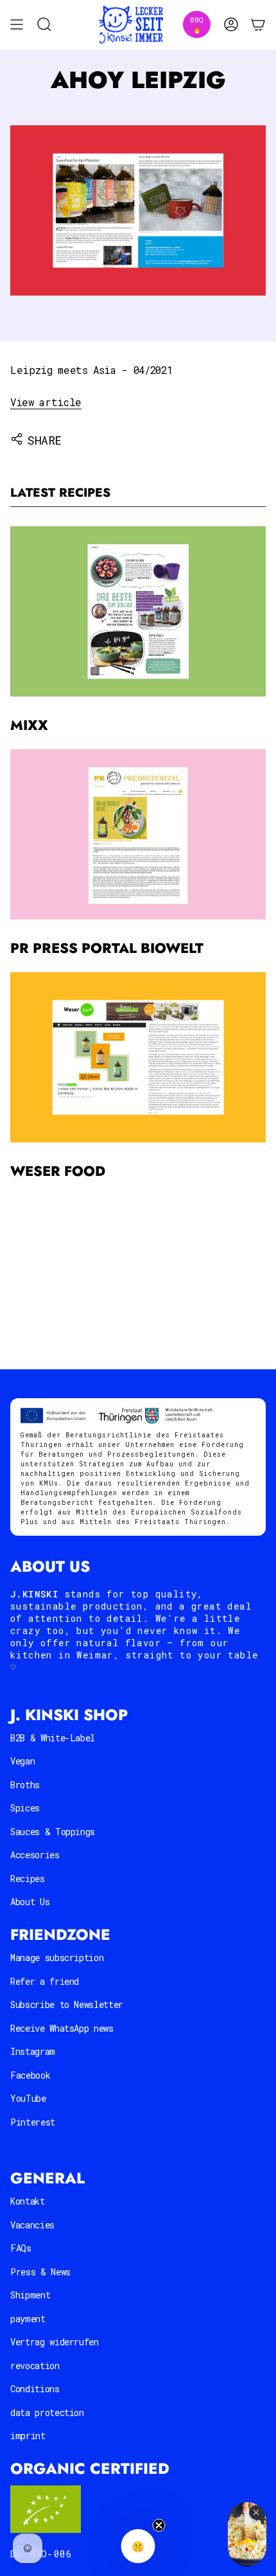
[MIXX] (138, 611)
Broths (25, 1785)
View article (46, 402)
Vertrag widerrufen (55, 2342)
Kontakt (28, 2201)
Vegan (22, 1761)
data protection (47, 2412)
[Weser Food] (138, 1057)
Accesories (35, 1855)
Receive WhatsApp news (62, 2028)
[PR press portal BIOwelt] (138, 834)
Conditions (35, 2389)
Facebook (30, 2075)
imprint (28, 2436)
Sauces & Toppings (53, 1832)
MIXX (29, 725)
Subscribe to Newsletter (67, 2004)
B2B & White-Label (53, 1738)
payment (28, 2319)
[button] (138, 2546)
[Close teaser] (159, 2525)
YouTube (28, 2098)
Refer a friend (45, 1981)
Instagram (33, 2051)
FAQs (21, 2248)
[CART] (258, 25)
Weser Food (58, 1171)
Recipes (28, 1879)
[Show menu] (17, 25)
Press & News (40, 2272)
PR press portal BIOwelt (107, 948)
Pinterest (33, 2122)
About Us (30, 1902)
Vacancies (32, 2225)
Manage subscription (57, 1958)
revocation (35, 2366)
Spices (25, 1808)
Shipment (30, 2295)
